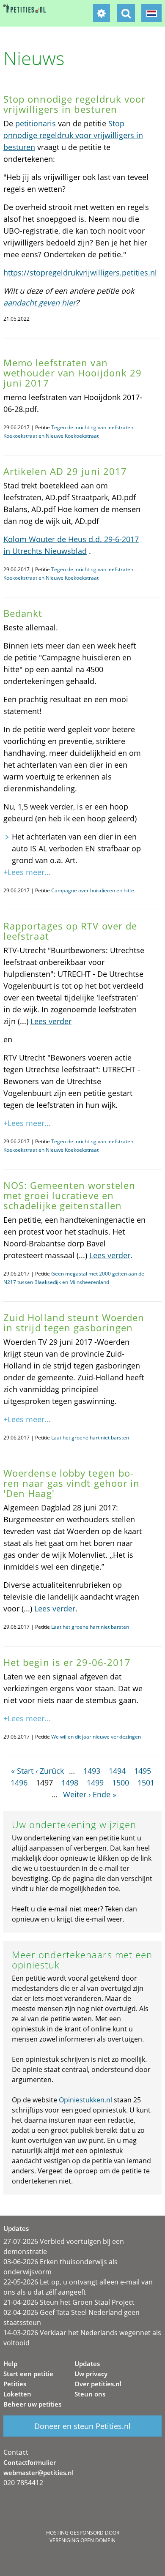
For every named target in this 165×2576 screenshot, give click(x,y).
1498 (70, 1783)
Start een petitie (28, 2374)
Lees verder (51, 1021)
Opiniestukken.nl (85, 2100)
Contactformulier (30, 2462)
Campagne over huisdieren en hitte (93, 890)
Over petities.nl (98, 2384)
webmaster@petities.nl (38, 2472)
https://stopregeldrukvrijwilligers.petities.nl (80, 273)
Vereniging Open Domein (82, 2540)
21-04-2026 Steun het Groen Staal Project (69, 2302)
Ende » (104, 1794)
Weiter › (77, 1794)
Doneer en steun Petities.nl (82, 2426)
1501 (146, 1783)
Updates (87, 2363)
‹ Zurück (50, 1771)
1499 (95, 1783)
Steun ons (90, 2394)
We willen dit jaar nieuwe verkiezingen (96, 1737)
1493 (92, 1771)
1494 (117, 1771)
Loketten (17, 2394)
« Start (22, 1771)
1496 (19, 1783)
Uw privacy (91, 2374)
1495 (143, 1771)
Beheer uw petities (32, 2404)
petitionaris (36, 123)
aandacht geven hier (40, 303)
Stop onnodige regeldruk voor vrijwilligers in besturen (73, 135)
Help (10, 2363)
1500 (121, 1783)
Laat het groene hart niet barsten (90, 1438)
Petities (15, 2384)
